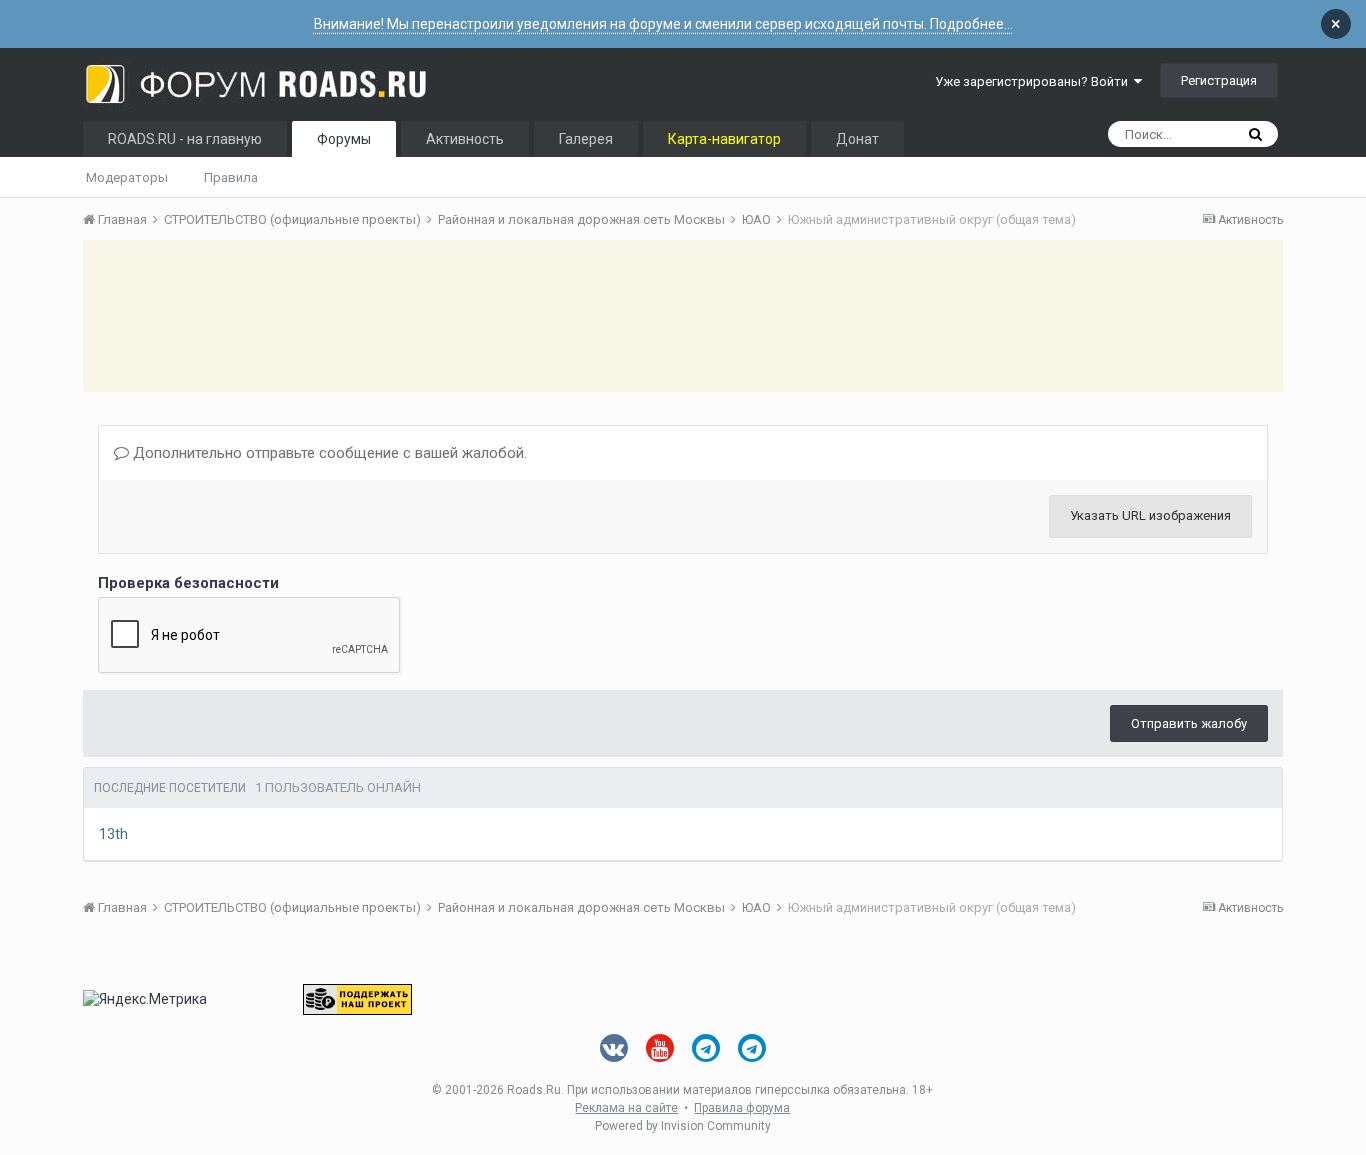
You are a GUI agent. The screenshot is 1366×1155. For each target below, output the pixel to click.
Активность (465, 139)
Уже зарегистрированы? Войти (1034, 81)
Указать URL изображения (1150, 515)
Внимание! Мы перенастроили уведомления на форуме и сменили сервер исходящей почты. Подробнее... (663, 24)
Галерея (586, 139)
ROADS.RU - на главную (185, 139)
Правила (231, 177)
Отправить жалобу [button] (1189, 723)
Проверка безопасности (188, 583)
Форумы (344, 139)
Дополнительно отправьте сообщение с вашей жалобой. (328, 453)
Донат (857, 139)
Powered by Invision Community (683, 1126)
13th (113, 834)
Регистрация (1219, 80)
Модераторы (127, 177)
